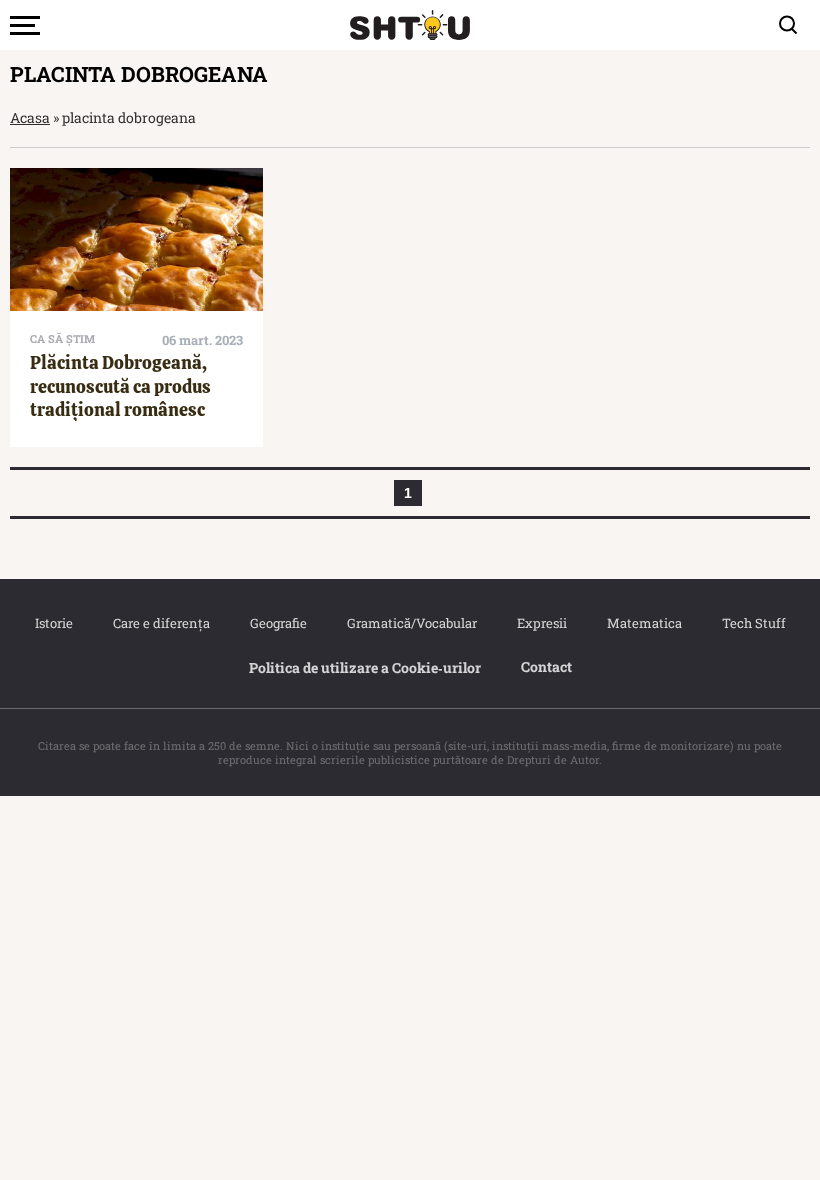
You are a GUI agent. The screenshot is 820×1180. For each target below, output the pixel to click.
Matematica (644, 623)
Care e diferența (161, 623)
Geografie (278, 623)
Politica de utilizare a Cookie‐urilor (365, 667)
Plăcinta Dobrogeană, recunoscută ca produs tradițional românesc (120, 386)
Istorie (54, 623)
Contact (546, 666)
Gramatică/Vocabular (412, 623)
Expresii (542, 623)
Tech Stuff (754, 623)
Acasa (30, 117)
